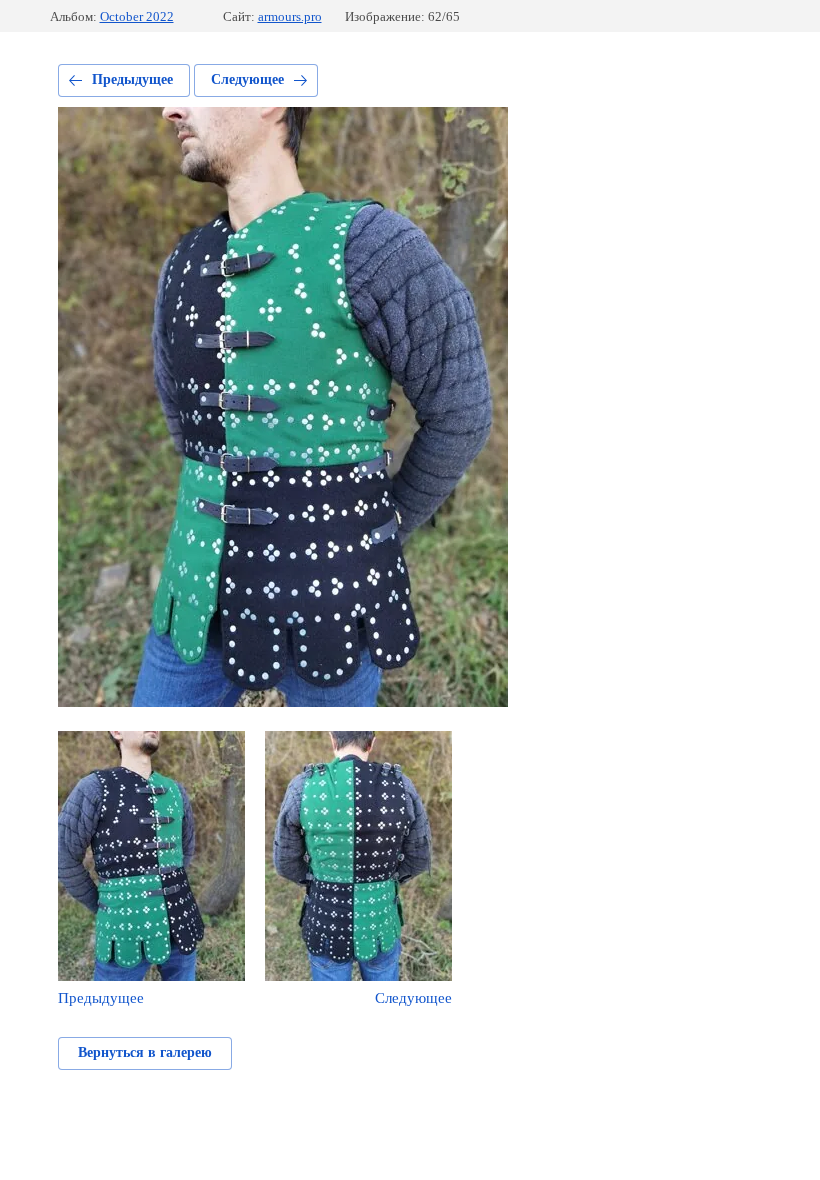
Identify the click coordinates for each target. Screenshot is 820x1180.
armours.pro (290, 16)
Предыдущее (132, 79)
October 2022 (137, 16)
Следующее (247, 79)
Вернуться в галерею (145, 1052)
